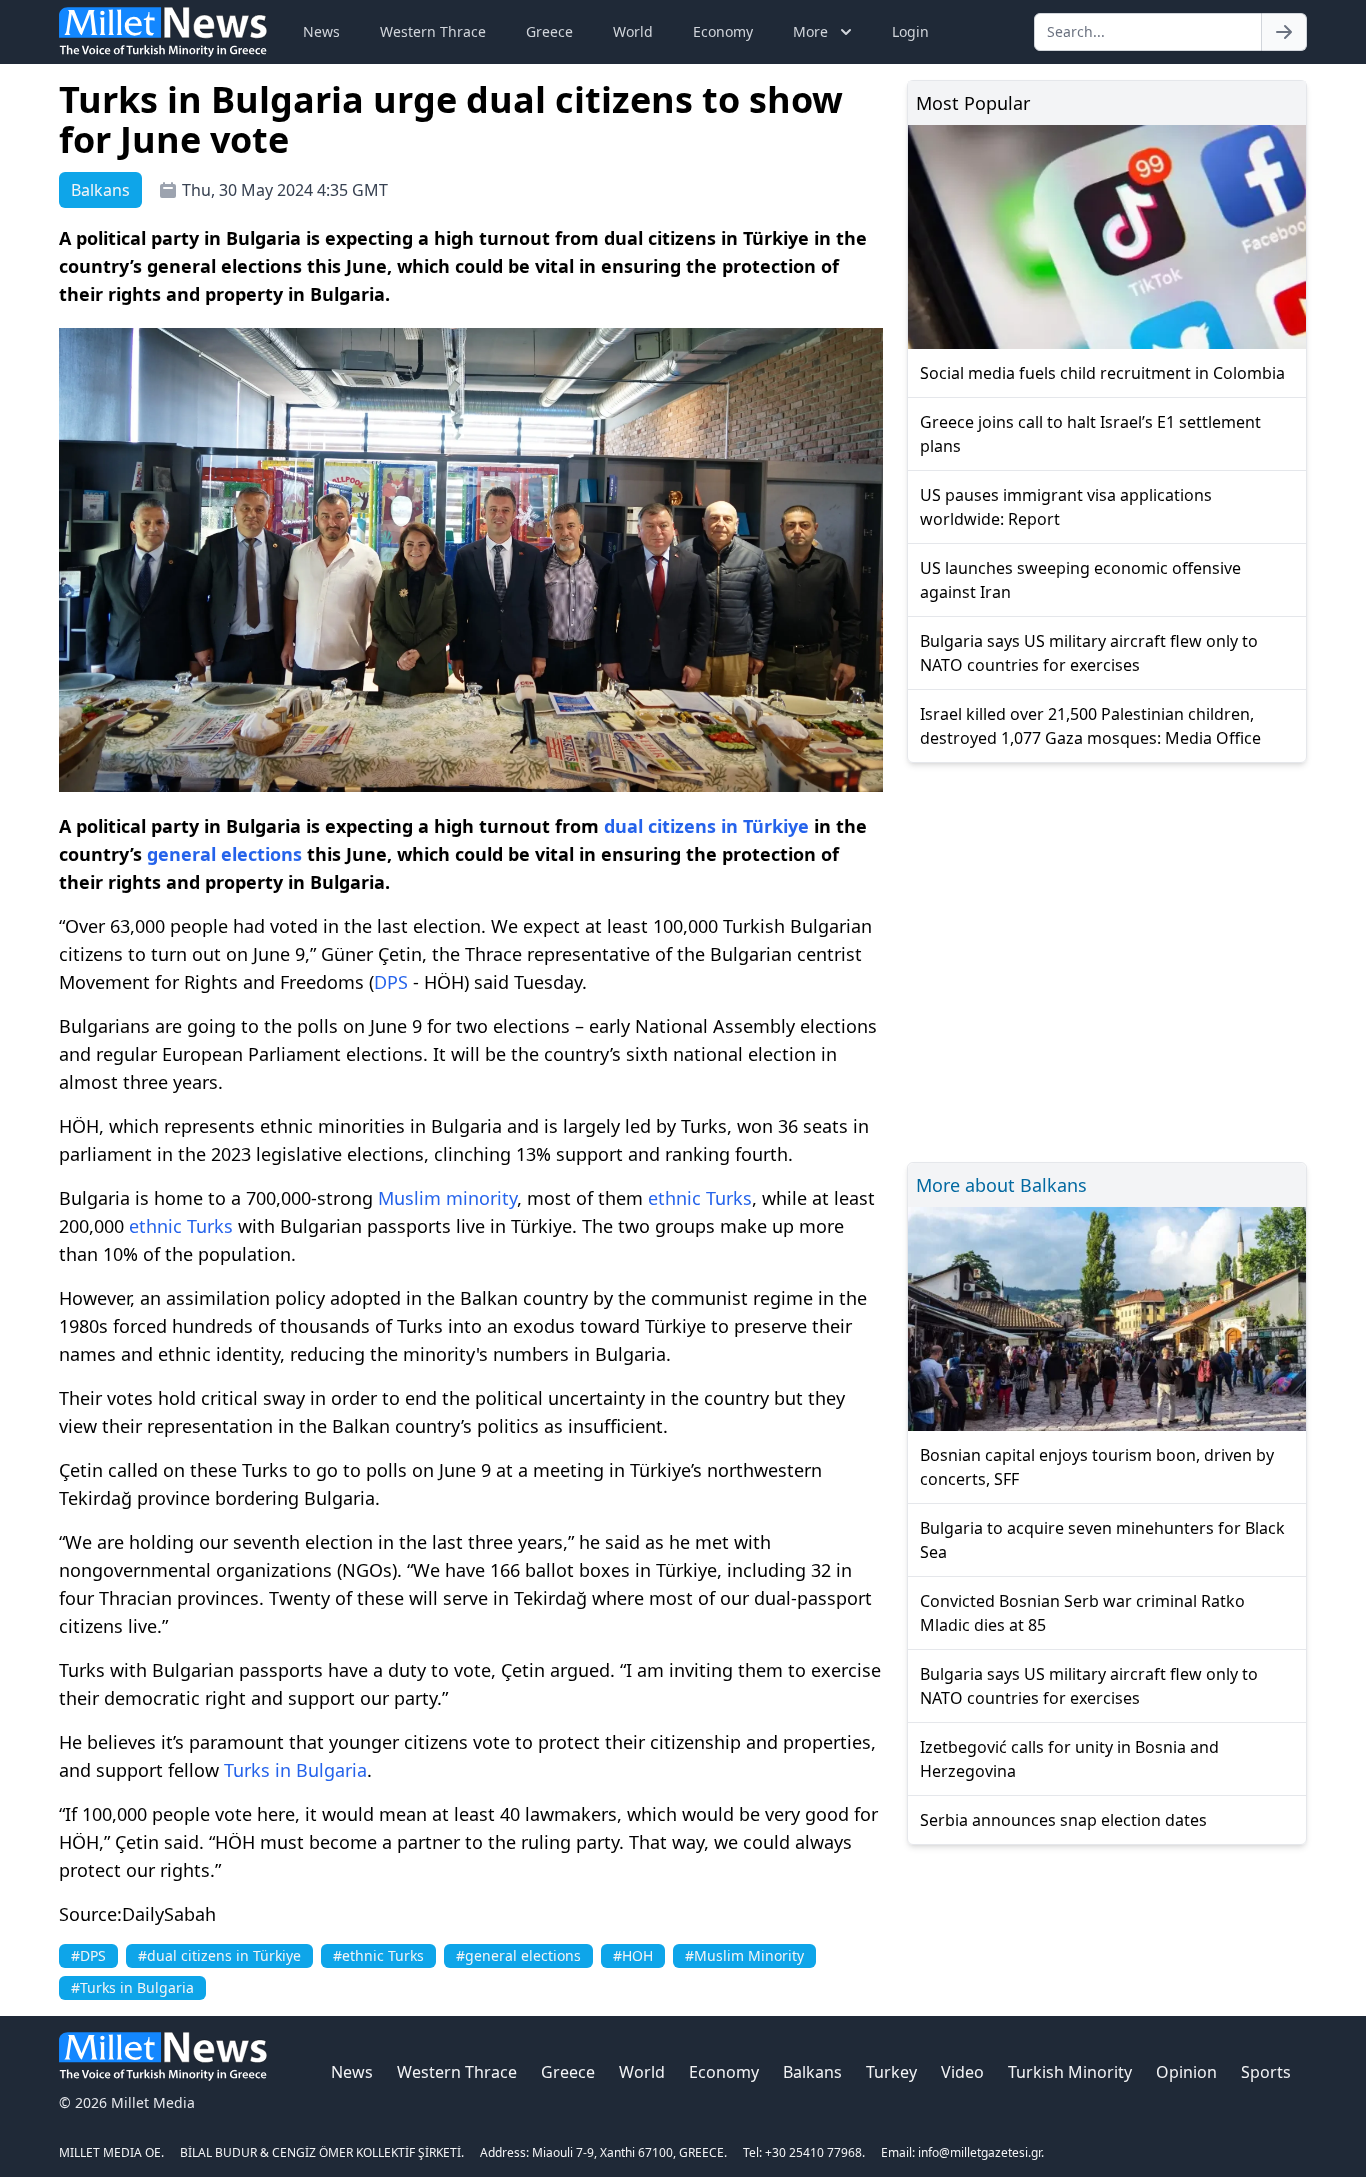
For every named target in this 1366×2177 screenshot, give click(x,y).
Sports (1266, 2072)
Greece (549, 31)
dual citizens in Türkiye (706, 826)
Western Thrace (433, 31)
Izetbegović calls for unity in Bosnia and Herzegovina (1069, 1759)
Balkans (812, 2072)
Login (910, 31)
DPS (391, 982)
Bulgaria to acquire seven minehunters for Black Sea (1102, 1540)
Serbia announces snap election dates (1063, 1820)
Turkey (891, 2072)
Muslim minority (447, 1198)
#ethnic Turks (378, 1955)
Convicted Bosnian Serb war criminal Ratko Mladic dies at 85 (1082, 1613)
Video (962, 2072)
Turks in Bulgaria (295, 1770)
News (321, 31)
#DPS (88, 1955)
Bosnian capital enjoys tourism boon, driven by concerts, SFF (1097, 1467)
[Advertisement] (1107, 959)
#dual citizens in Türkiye (219, 1955)
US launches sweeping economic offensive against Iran (1080, 580)
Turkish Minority (1070, 2072)
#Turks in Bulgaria (132, 1987)
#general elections (518, 1955)
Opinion (1186, 2072)
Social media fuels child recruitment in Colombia (1102, 373)
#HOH (633, 1955)
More (810, 31)
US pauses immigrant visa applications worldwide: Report (1066, 507)
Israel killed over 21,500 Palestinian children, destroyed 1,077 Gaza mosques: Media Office (1090, 726)
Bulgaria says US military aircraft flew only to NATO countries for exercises (1089, 653)
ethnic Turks (700, 1198)
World (633, 31)
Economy (723, 31)
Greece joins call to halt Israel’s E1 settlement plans (1090, 434)
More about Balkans (1001, 1185)
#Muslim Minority (744, 1955)
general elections (224, 854)
